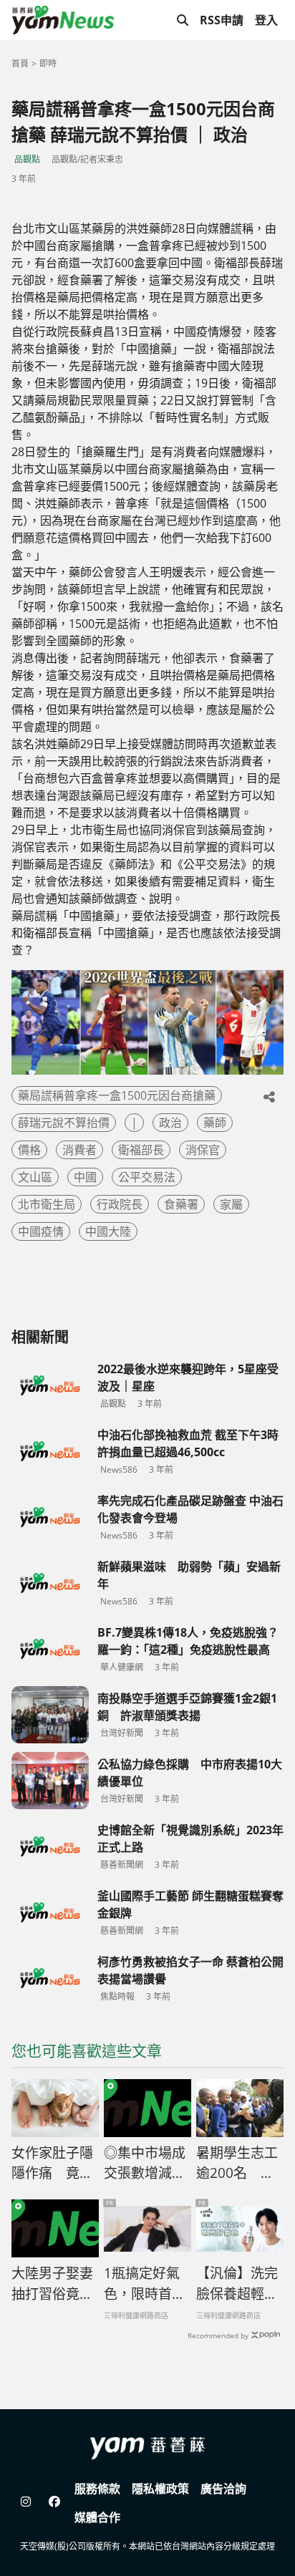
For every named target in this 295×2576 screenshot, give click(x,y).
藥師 (215, 1123)
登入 (266, 20)
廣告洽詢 (223, 2489)
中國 (85, 1177)
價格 (29, 1150)
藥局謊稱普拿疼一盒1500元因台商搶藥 (117, 1095)
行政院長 (120, 1204)
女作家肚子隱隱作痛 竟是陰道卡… (52, 2164)
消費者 (79, 1150)
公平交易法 (147, 1177)
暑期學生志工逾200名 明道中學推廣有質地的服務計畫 (237, 2164)
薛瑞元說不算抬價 (64, 1123)
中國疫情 (41, 1231)
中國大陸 (108, 1231)
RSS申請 (222, 20)
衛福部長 (141, 1150)
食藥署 (181, 1204)
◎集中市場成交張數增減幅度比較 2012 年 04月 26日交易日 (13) (145, 2164)
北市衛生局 (47, 1204)
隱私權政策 (160, 2489)
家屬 (231, 1204)
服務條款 (97, 2489)
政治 (170, 1123)
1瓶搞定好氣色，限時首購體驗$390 (145, 2284)
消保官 (203, 1150)
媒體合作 (97, 2517)
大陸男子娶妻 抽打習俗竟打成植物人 (55, 2284)
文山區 (35, 1177)
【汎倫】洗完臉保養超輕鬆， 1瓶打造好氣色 (237, 2284)
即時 (48, 63)
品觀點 (27, 159)
